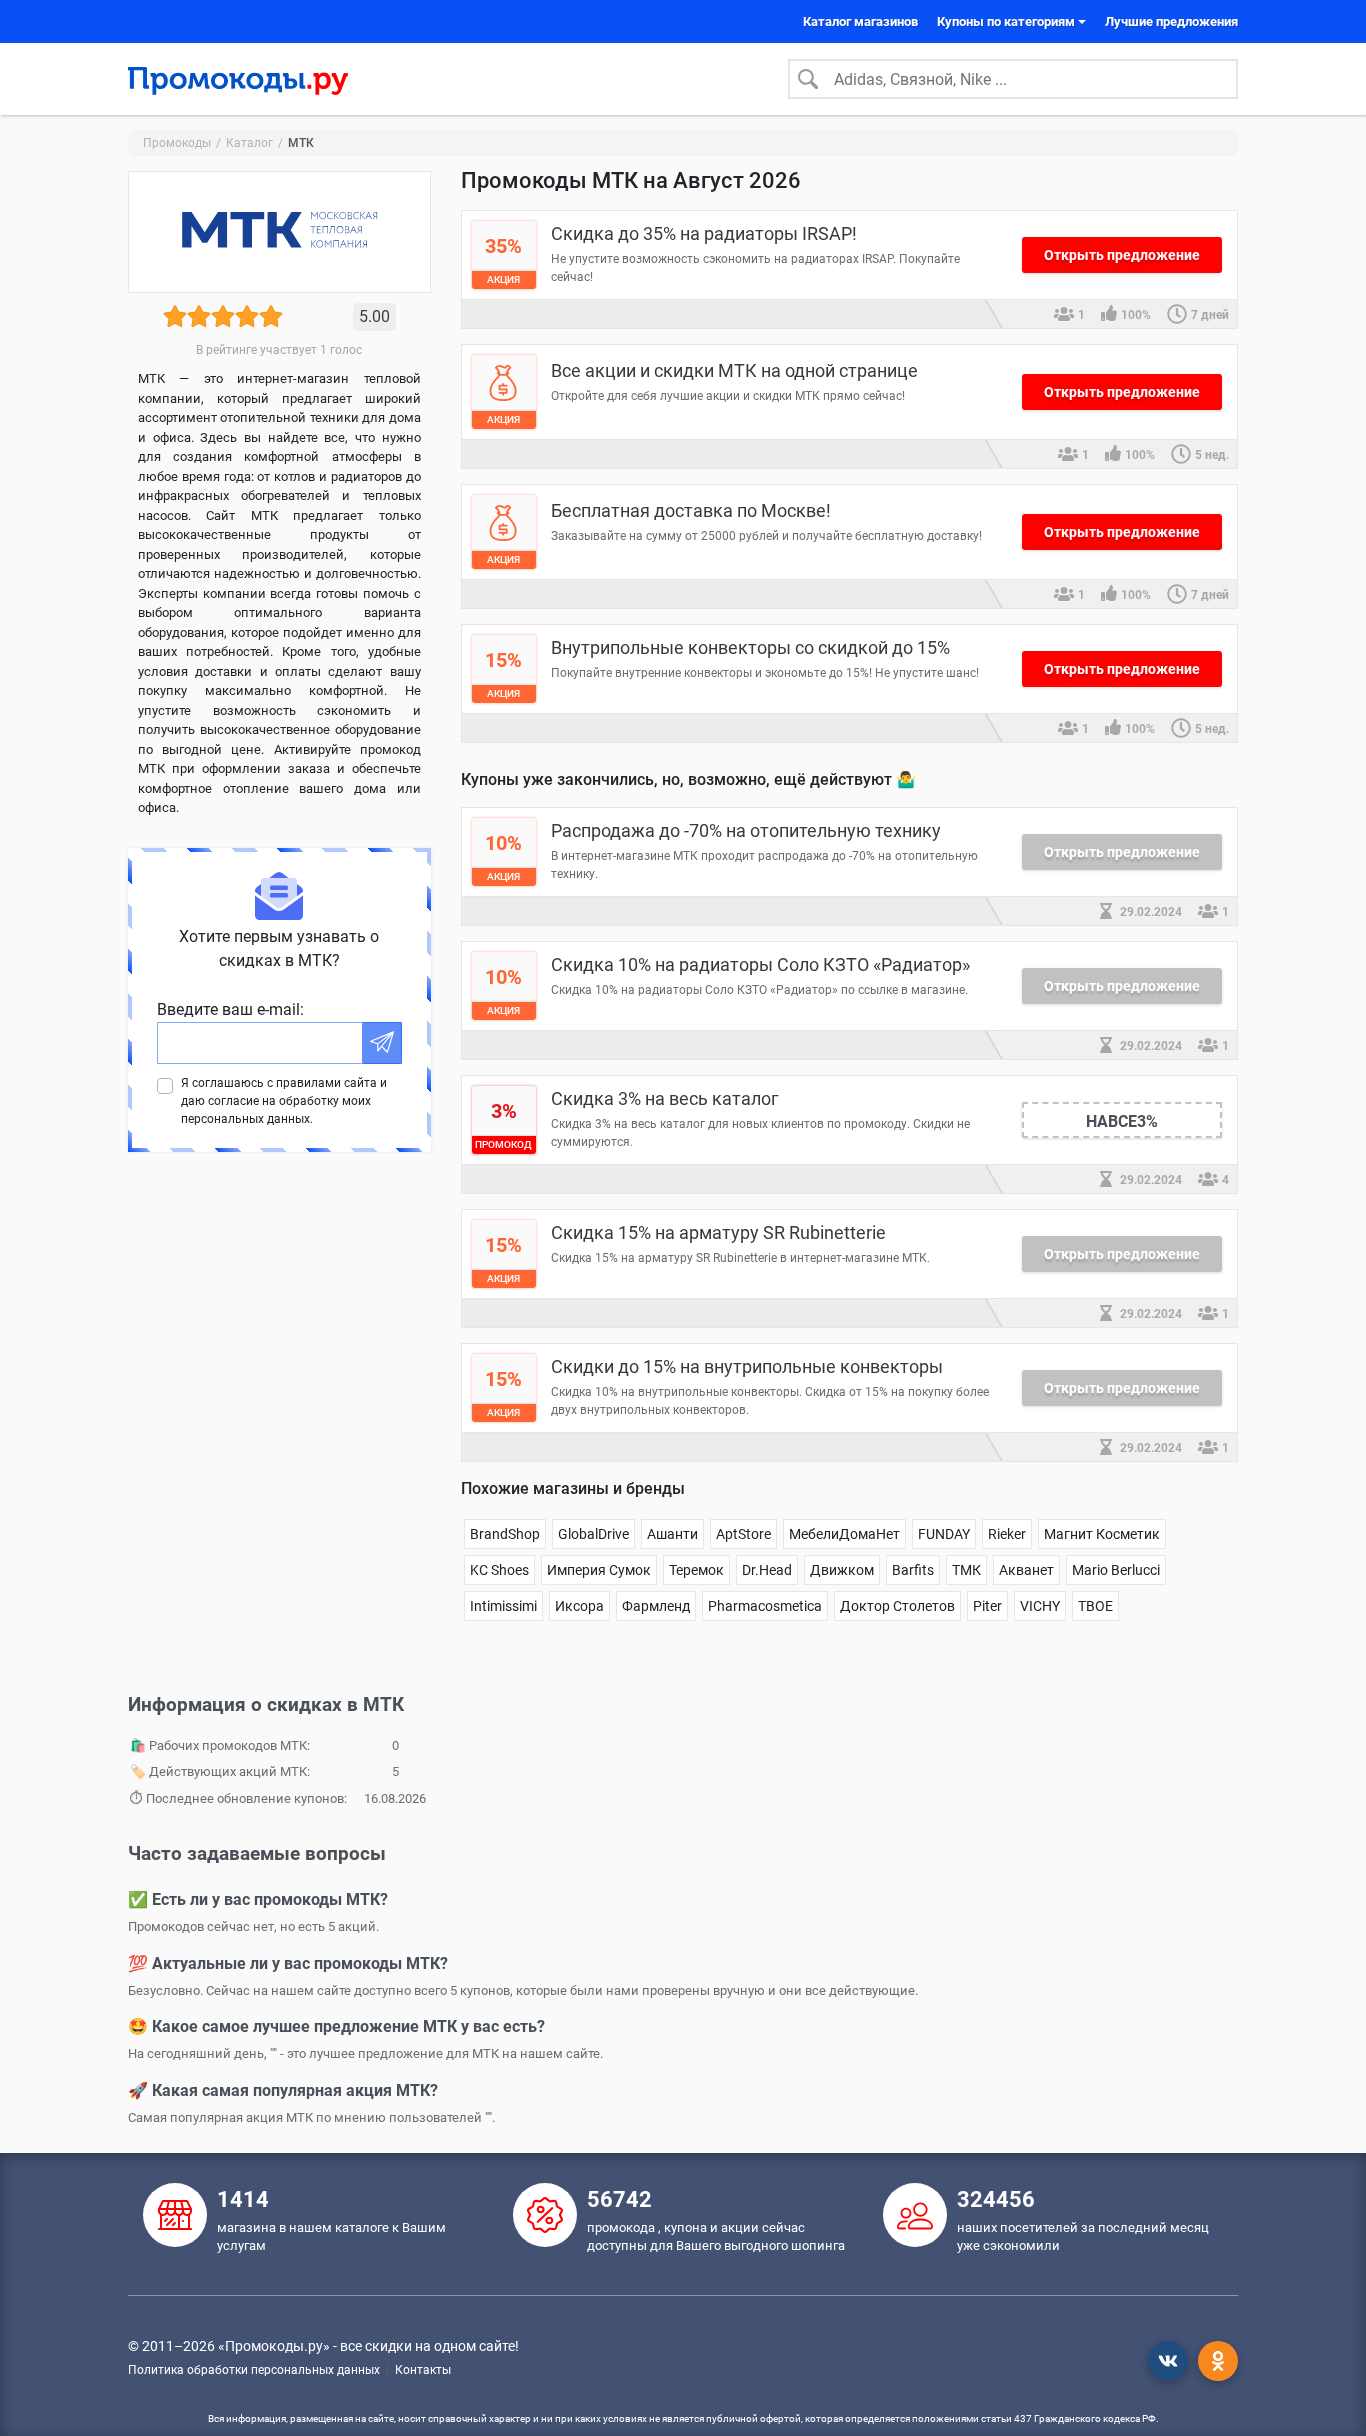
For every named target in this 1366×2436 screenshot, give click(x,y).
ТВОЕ (1095, 1606)
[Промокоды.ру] (238, 79)
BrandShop (505, 1534)
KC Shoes (499, 1570)
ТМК (966, 1570)
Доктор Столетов (897, 1606)
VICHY (1040, 1606)
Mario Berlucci (1116, 1570)
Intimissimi (503, 1606)
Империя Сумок (599, 1570)
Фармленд (656, 1606)
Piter (987, 1606)
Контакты (423, 2370)
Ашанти (672, 1534)
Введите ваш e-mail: (230, 1009)
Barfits (913, 1570)
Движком (842, 1570)
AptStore (743, 1534)
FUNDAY (944, 1534)
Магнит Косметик (1102, 1534)
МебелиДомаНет (844, 1534)
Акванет (1026, 1570)
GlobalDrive (593, 1534)
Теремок (696, 1570)
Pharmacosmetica (765, 1606)
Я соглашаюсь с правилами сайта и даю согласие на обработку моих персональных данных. (284, 1101)
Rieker (1007, 1534)
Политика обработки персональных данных (254, 2370)
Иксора (579, 1606)
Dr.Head (767, 1570)
